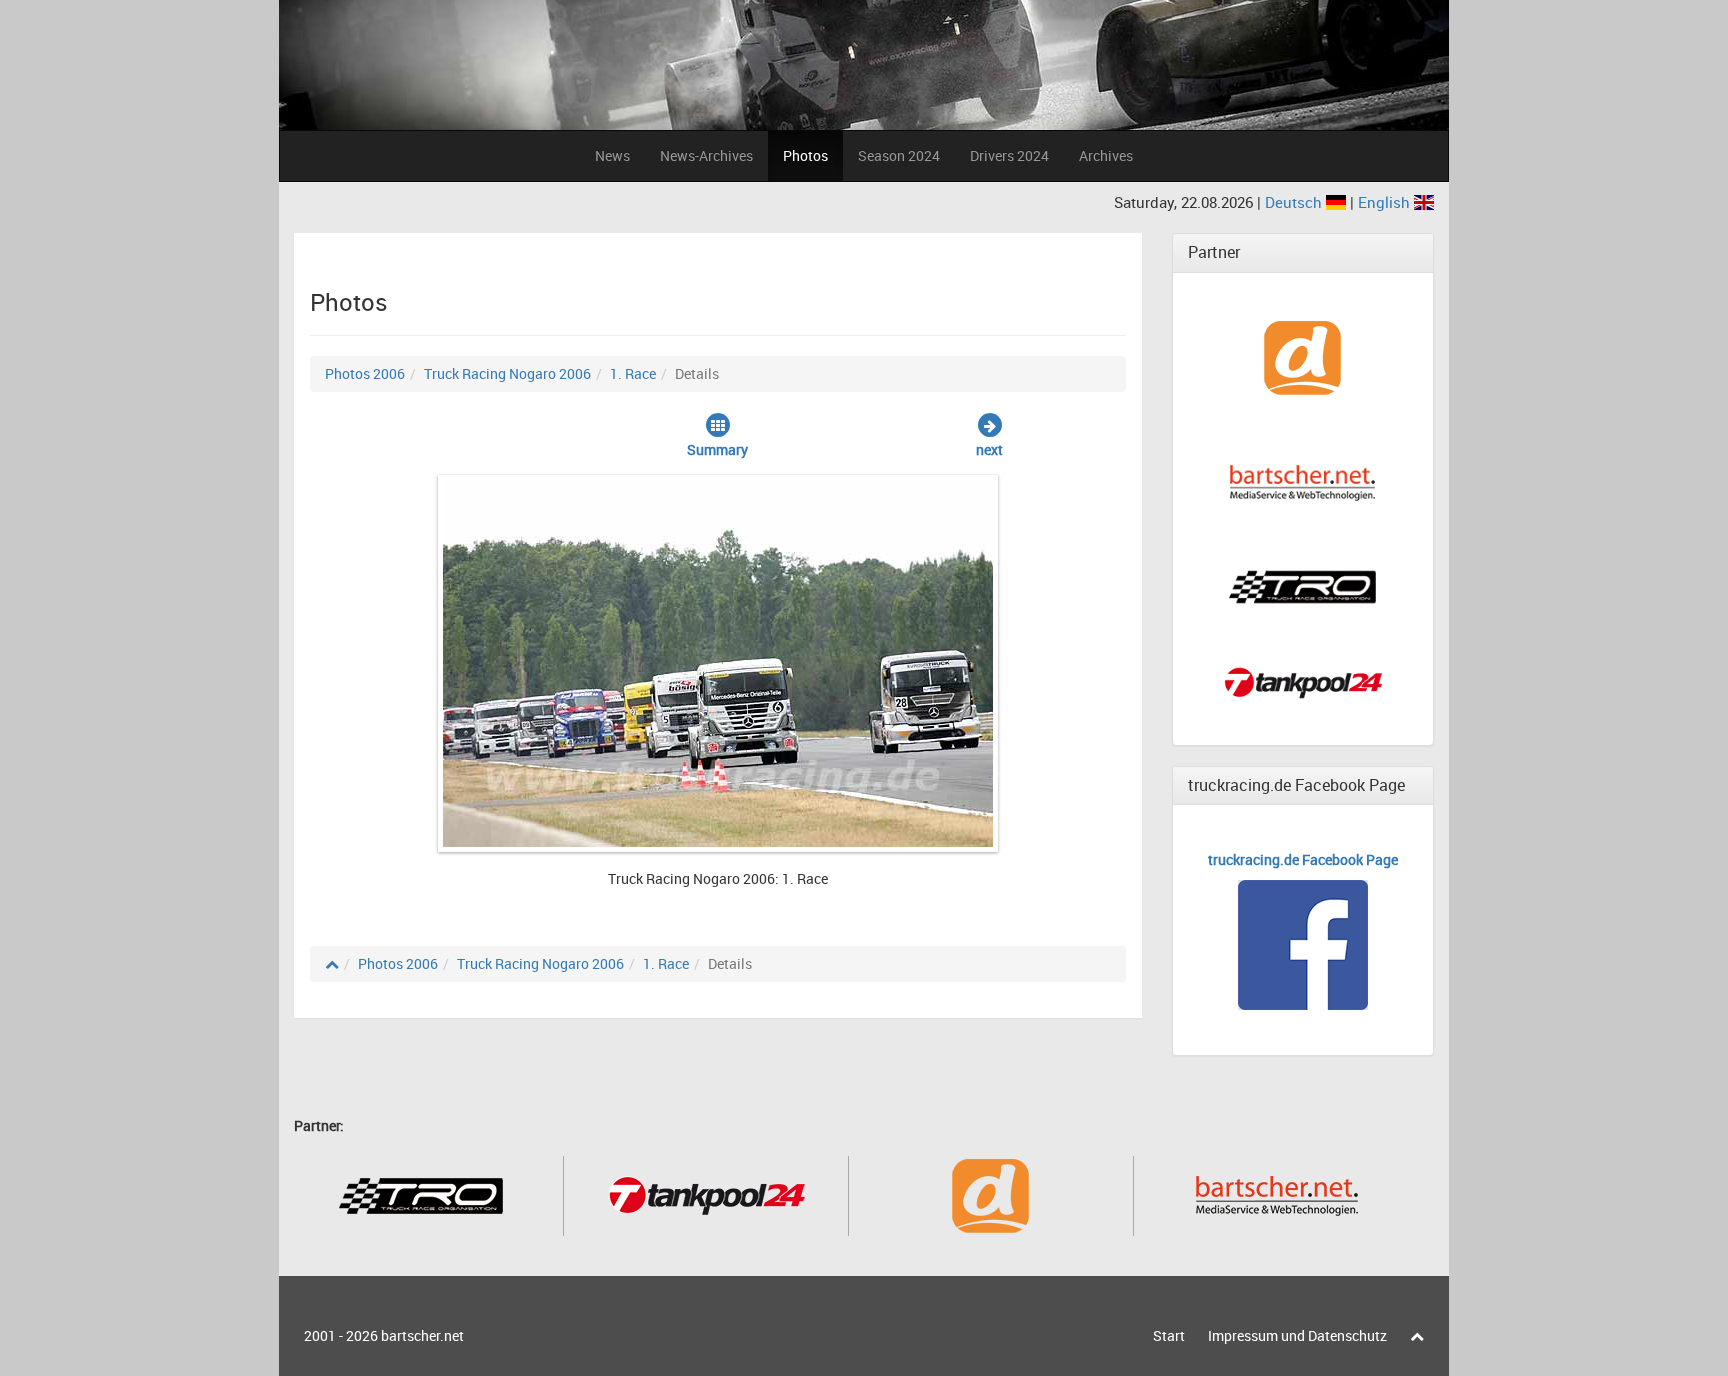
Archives (1106, 155)
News (612, 155)
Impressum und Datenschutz (1297, 1335)
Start (1169, 1335)
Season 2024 (899, 155)
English (1386, 202)
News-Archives (706, 155)
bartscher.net (422, 1335)
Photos (805, 155)
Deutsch (1295, 202)
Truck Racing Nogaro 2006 (507, 373)
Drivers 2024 (1009, 155)
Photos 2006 (365, 373)
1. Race (633, 373)
